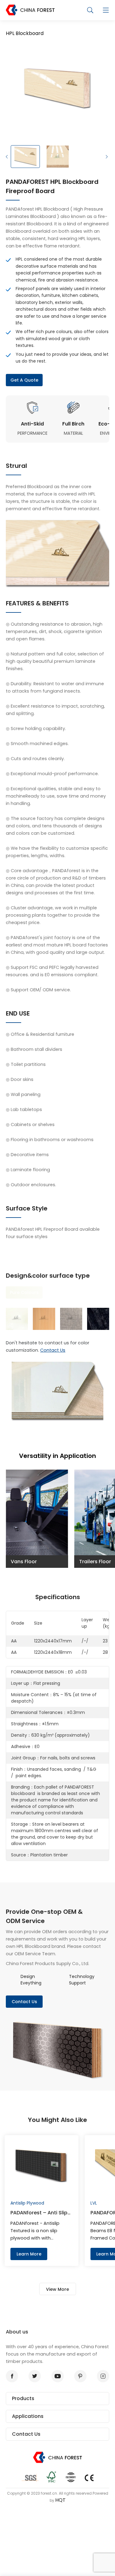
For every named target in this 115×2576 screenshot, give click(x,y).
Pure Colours (24, 1292)
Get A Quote (24, 380)
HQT (60, 2500)
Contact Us (53, 1350)
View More (57, 2289)
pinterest (80, 2376)
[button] (7, 157)
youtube (58, 2376)
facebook (12, 2376)
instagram (103, 2376)
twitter (35, 2376)
